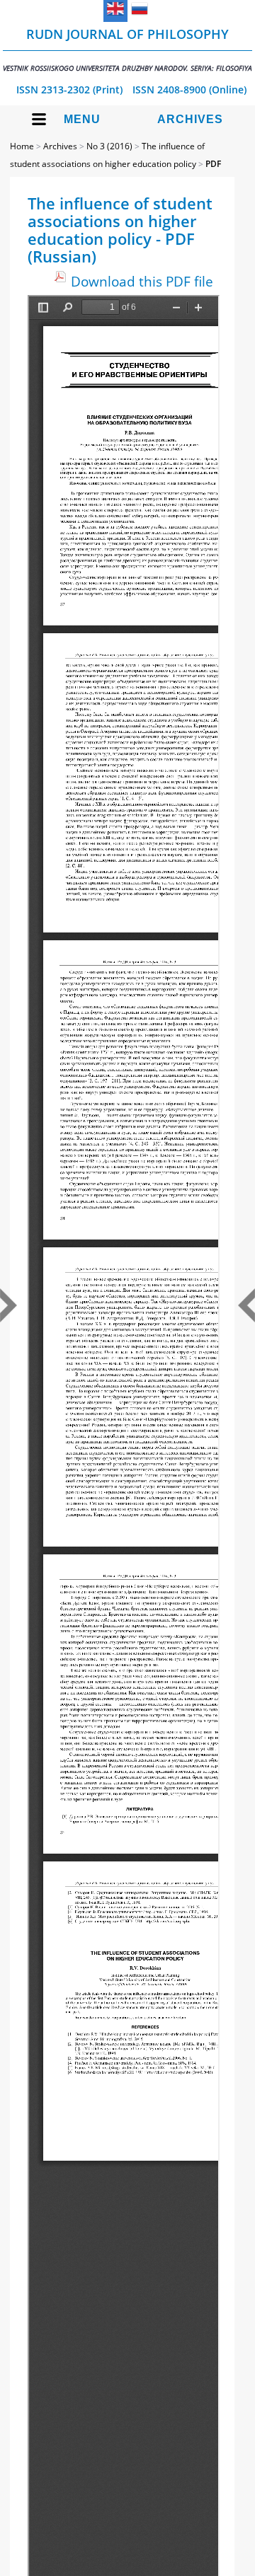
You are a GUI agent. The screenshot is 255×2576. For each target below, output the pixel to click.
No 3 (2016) (109, 146)
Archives (190, 119)
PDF (213, 164)
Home (22, 146)
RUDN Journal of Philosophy (127, 49)
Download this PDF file (142, 281)
